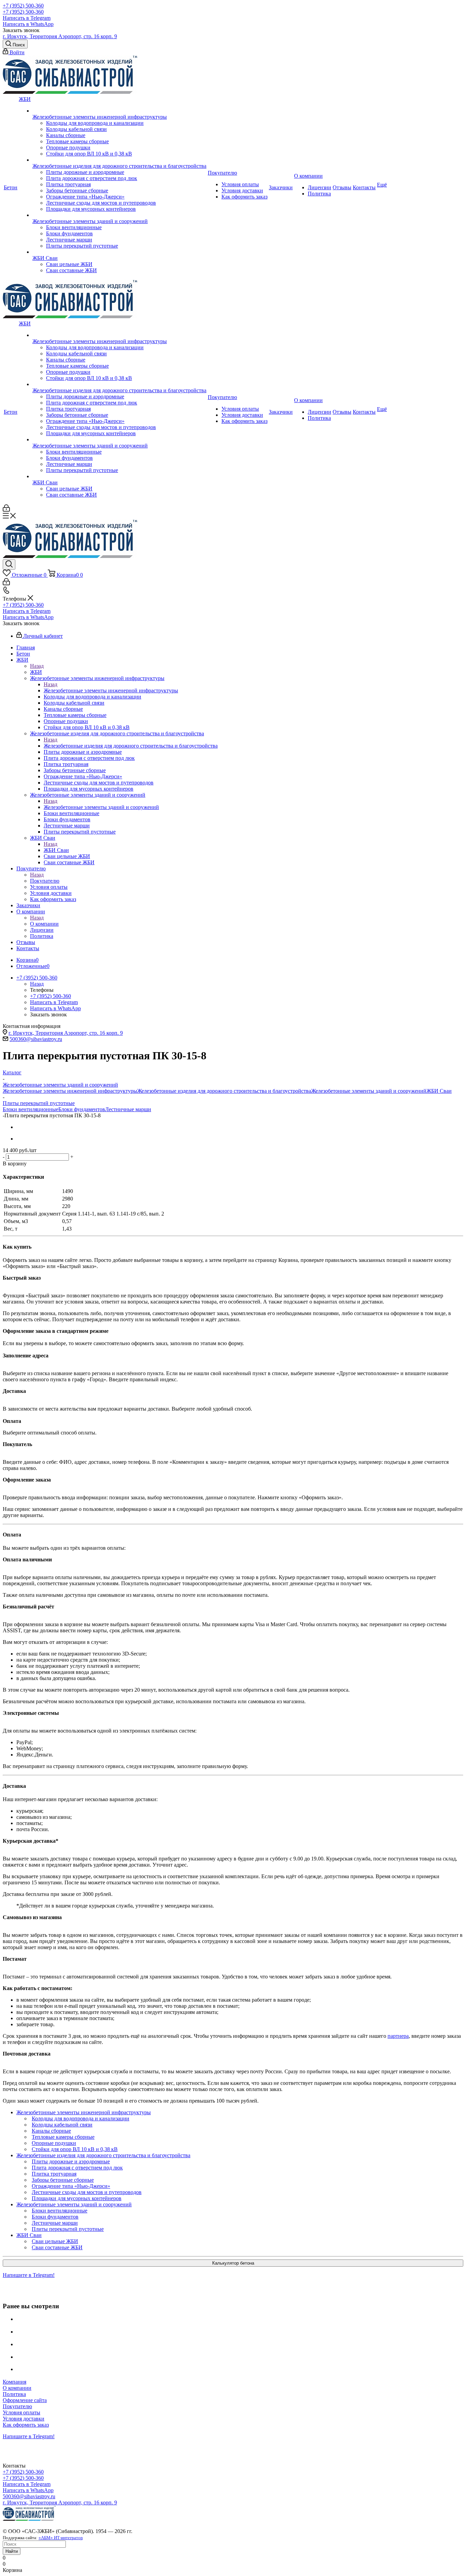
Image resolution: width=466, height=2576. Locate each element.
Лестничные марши (128, 1109)
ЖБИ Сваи (56, 850)
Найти (12, 2551)
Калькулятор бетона (233, 2263)
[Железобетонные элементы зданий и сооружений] (119, 215)
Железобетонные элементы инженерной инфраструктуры (111, 690)
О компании (44, 924)
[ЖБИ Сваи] (119, 252)
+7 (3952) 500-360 (23, 6)
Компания (14, 2382)
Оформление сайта (25, 2400)
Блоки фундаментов (82, 1109)
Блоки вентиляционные (31, 1109)
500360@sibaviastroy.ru (36, 1039)
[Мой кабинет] (6, 510)
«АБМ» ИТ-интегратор (61, 2538)
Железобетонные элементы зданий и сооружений (101, 807)
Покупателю (45, 881)
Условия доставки (24, 2419)
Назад (37, 666)
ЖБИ (36, 672)
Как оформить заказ (26, 2425)
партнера (398, 2036)
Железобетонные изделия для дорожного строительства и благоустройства (131, 746)
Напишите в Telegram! (29, 2275)
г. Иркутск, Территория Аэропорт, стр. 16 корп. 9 (60, 36)
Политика (14, 2394)
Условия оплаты (21, 2412)
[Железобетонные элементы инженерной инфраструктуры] (119, 111)
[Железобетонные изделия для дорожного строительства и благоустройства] (119, 160)
